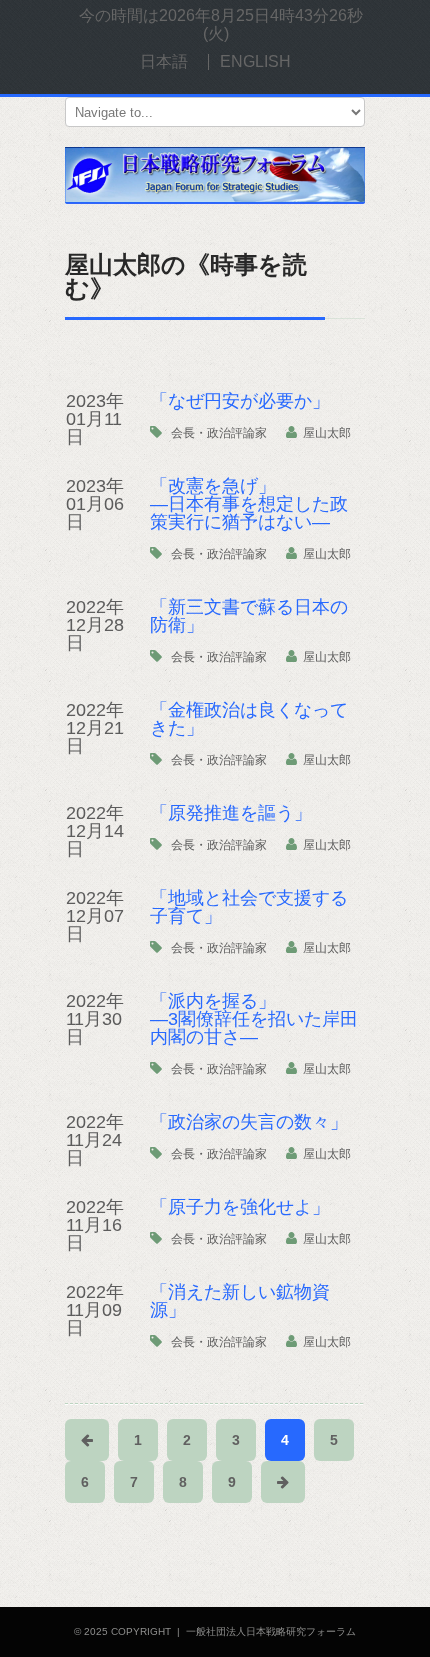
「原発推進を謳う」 (231, 813)
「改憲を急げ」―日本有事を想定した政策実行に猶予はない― (249, 504)
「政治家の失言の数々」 (249, 1122)
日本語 (164, 61)
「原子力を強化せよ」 (240, 1207)
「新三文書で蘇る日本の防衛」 (249, 616)
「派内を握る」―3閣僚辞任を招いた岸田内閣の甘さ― (254, 1019)
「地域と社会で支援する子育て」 (249, 907)
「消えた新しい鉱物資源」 (240, 1301)
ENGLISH (255, 61)
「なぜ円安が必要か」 (240, 401)
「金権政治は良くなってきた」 (249, 719)
